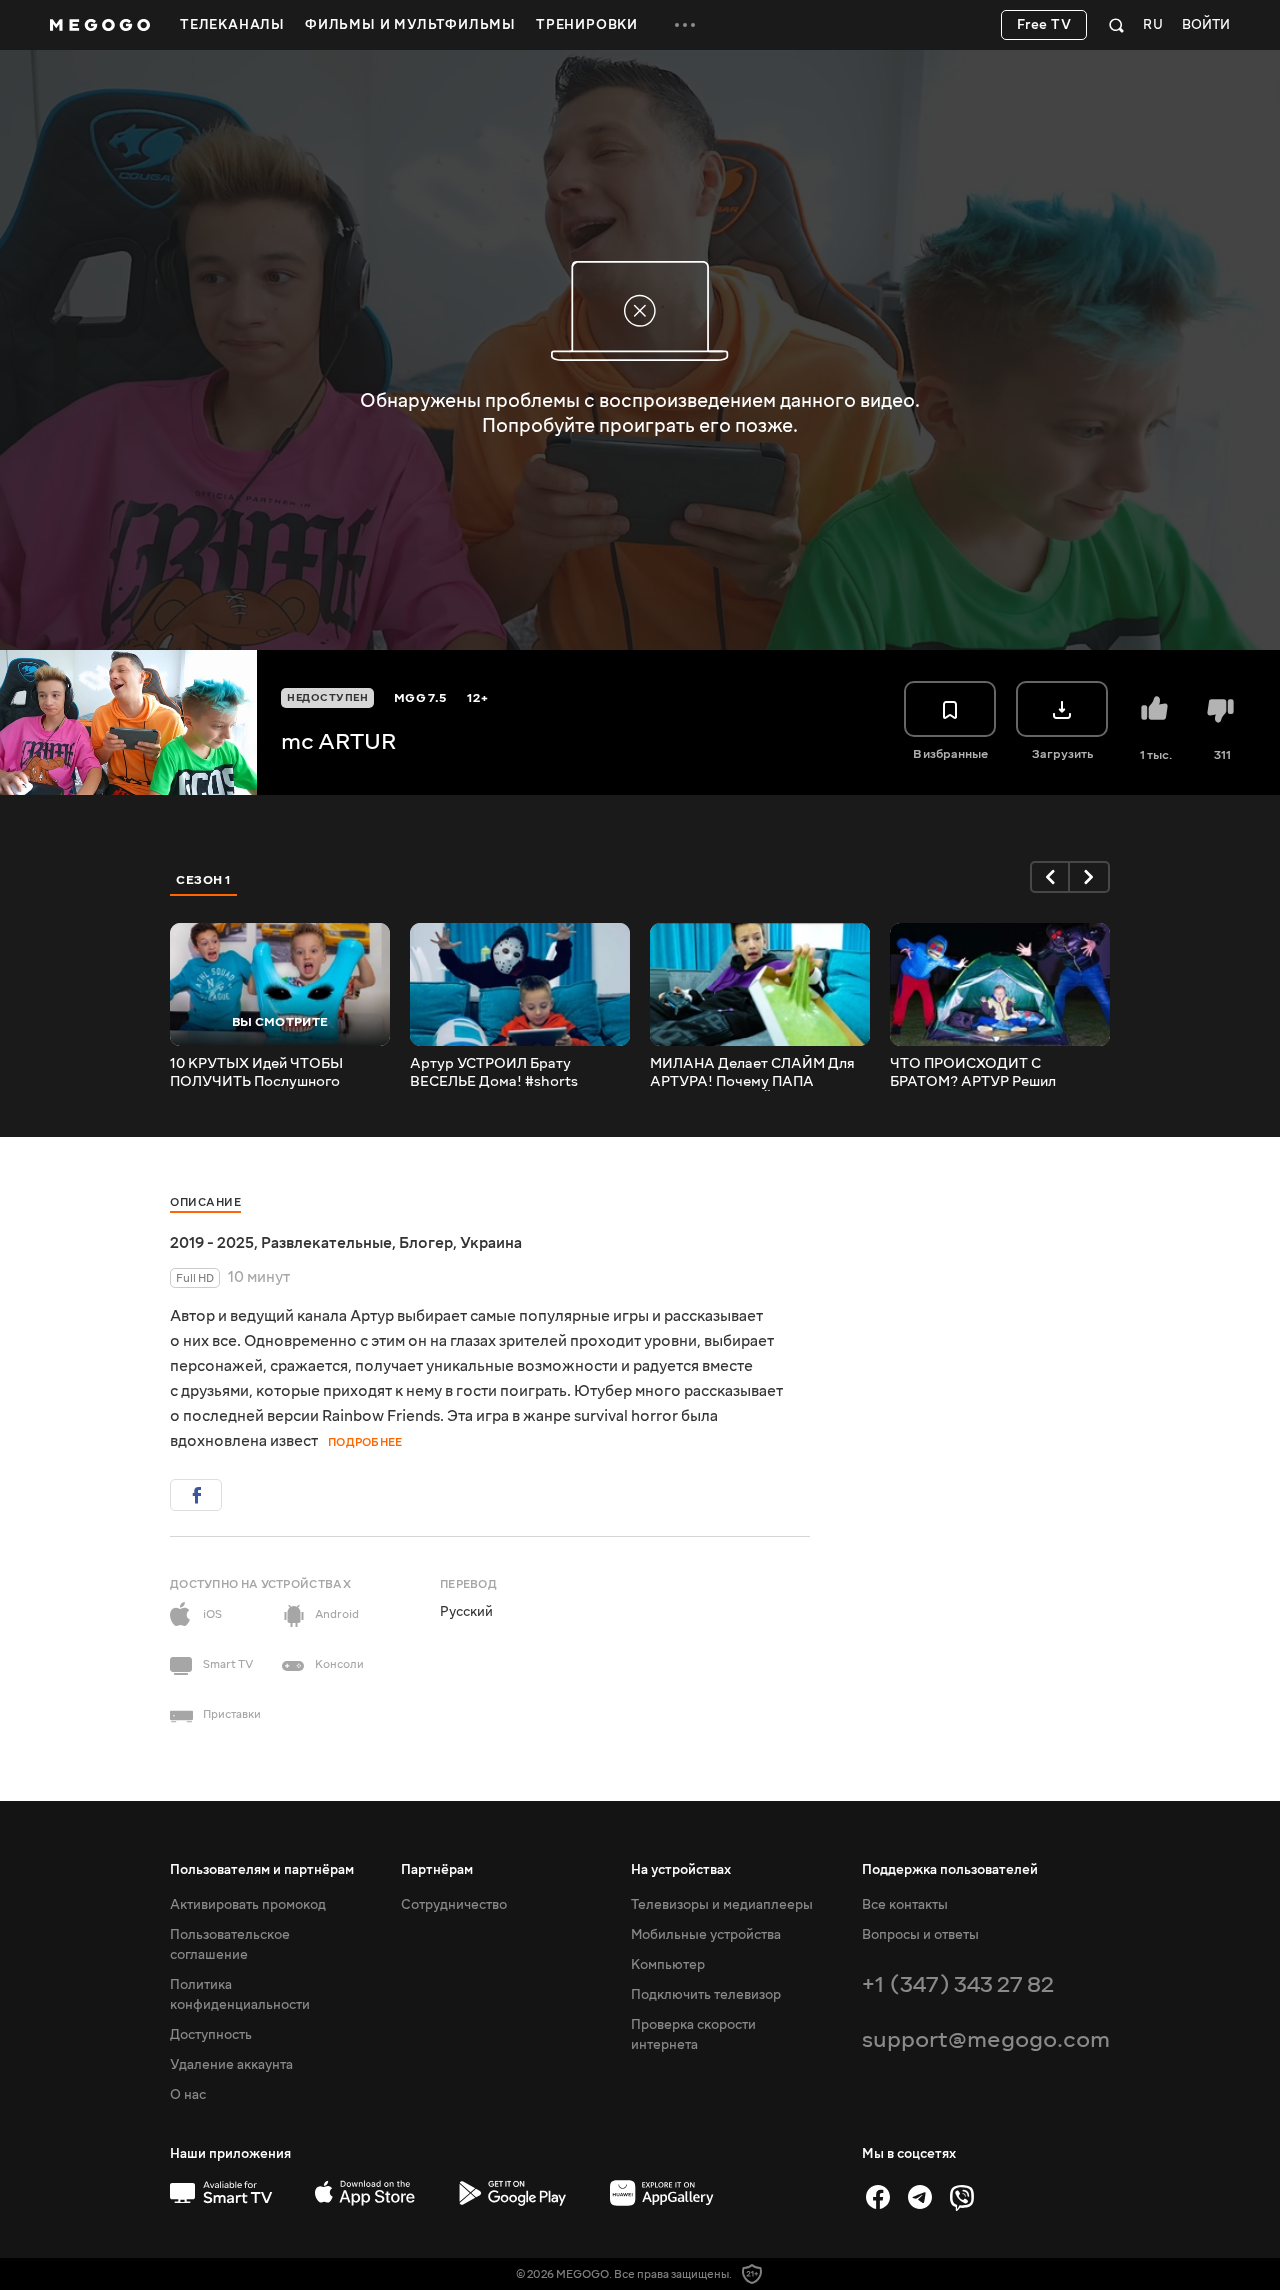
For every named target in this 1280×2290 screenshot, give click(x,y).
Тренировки (587, 25)
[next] (1090, 877)
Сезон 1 (204, 880)
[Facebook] (878, 2197)
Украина (491, 1243)
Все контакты (905, 1905)
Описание (205, 1202)
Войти (1206, 25)
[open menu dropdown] (685, 25)
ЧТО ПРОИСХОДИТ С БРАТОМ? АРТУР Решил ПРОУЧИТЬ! (973, 1073)
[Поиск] (1116, 25)
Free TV (1044, 25)
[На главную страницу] (100, 25)
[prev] (1050, 877)
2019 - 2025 (212, 1243)
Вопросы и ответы (920, 1935)
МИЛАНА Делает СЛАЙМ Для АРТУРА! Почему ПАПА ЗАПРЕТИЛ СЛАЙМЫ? (752, 1073)
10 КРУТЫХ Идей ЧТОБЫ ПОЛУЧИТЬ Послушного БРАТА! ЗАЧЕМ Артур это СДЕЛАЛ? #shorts (259, 1073)
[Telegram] (920, 2197)
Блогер (426, 1243)
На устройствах (681, 1870)
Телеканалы (232, 25)
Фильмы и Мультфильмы (410, 25)
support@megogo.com (986, 2039)
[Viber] (962, 2197)
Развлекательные (326, 1243)
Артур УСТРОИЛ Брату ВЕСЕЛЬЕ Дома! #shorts (494, 1073)
